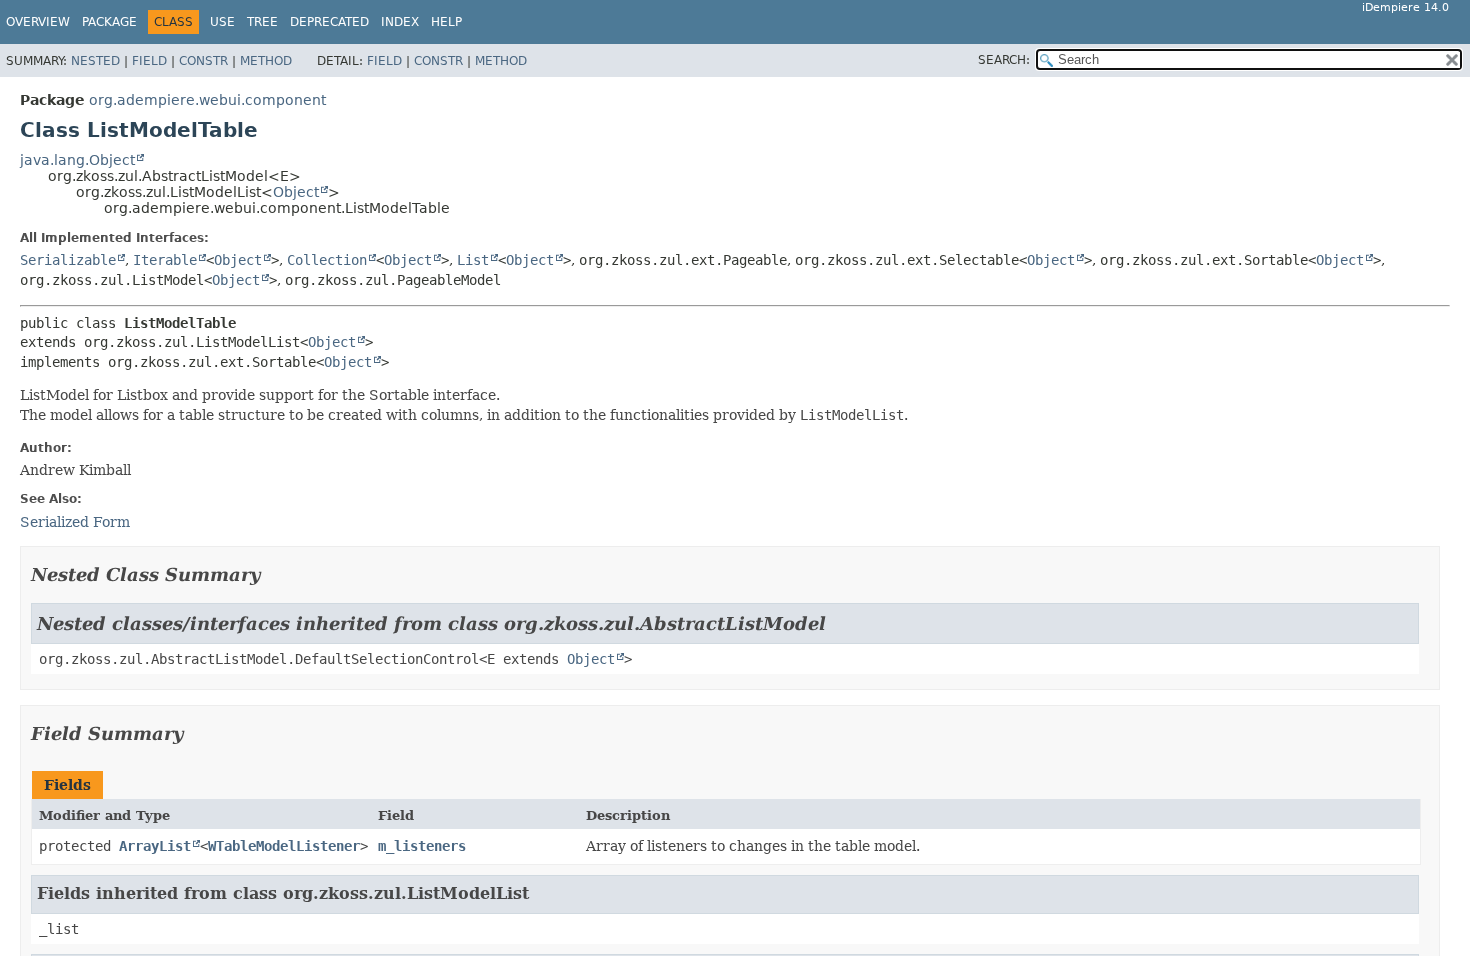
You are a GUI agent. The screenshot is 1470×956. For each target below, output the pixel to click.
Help (446, 22)
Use (222, 22)
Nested (95, 61)
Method (266, 61)
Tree (262, 22)
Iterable (165, 260)
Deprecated (329, 22)
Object (296, 192)
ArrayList (155, 846)
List (473, 260)
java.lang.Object (77, 160)
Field (149, 61)
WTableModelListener (284, 846)
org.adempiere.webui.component (207, 100)
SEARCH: (1004, 60)
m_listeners (422, 846)
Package (109, 22)
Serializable (68, 260)
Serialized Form (75, 522)
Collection (327, 260)
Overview (38, 22)
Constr (203, 61)
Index (400, 22)
